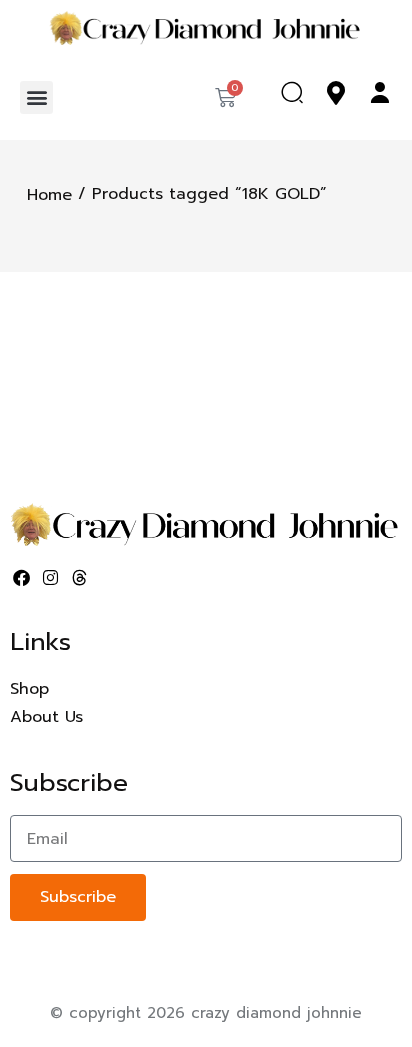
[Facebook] (22, 578)
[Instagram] (51, 578)
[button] (36, 97)
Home (49, 194)
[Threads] (80, 578)
